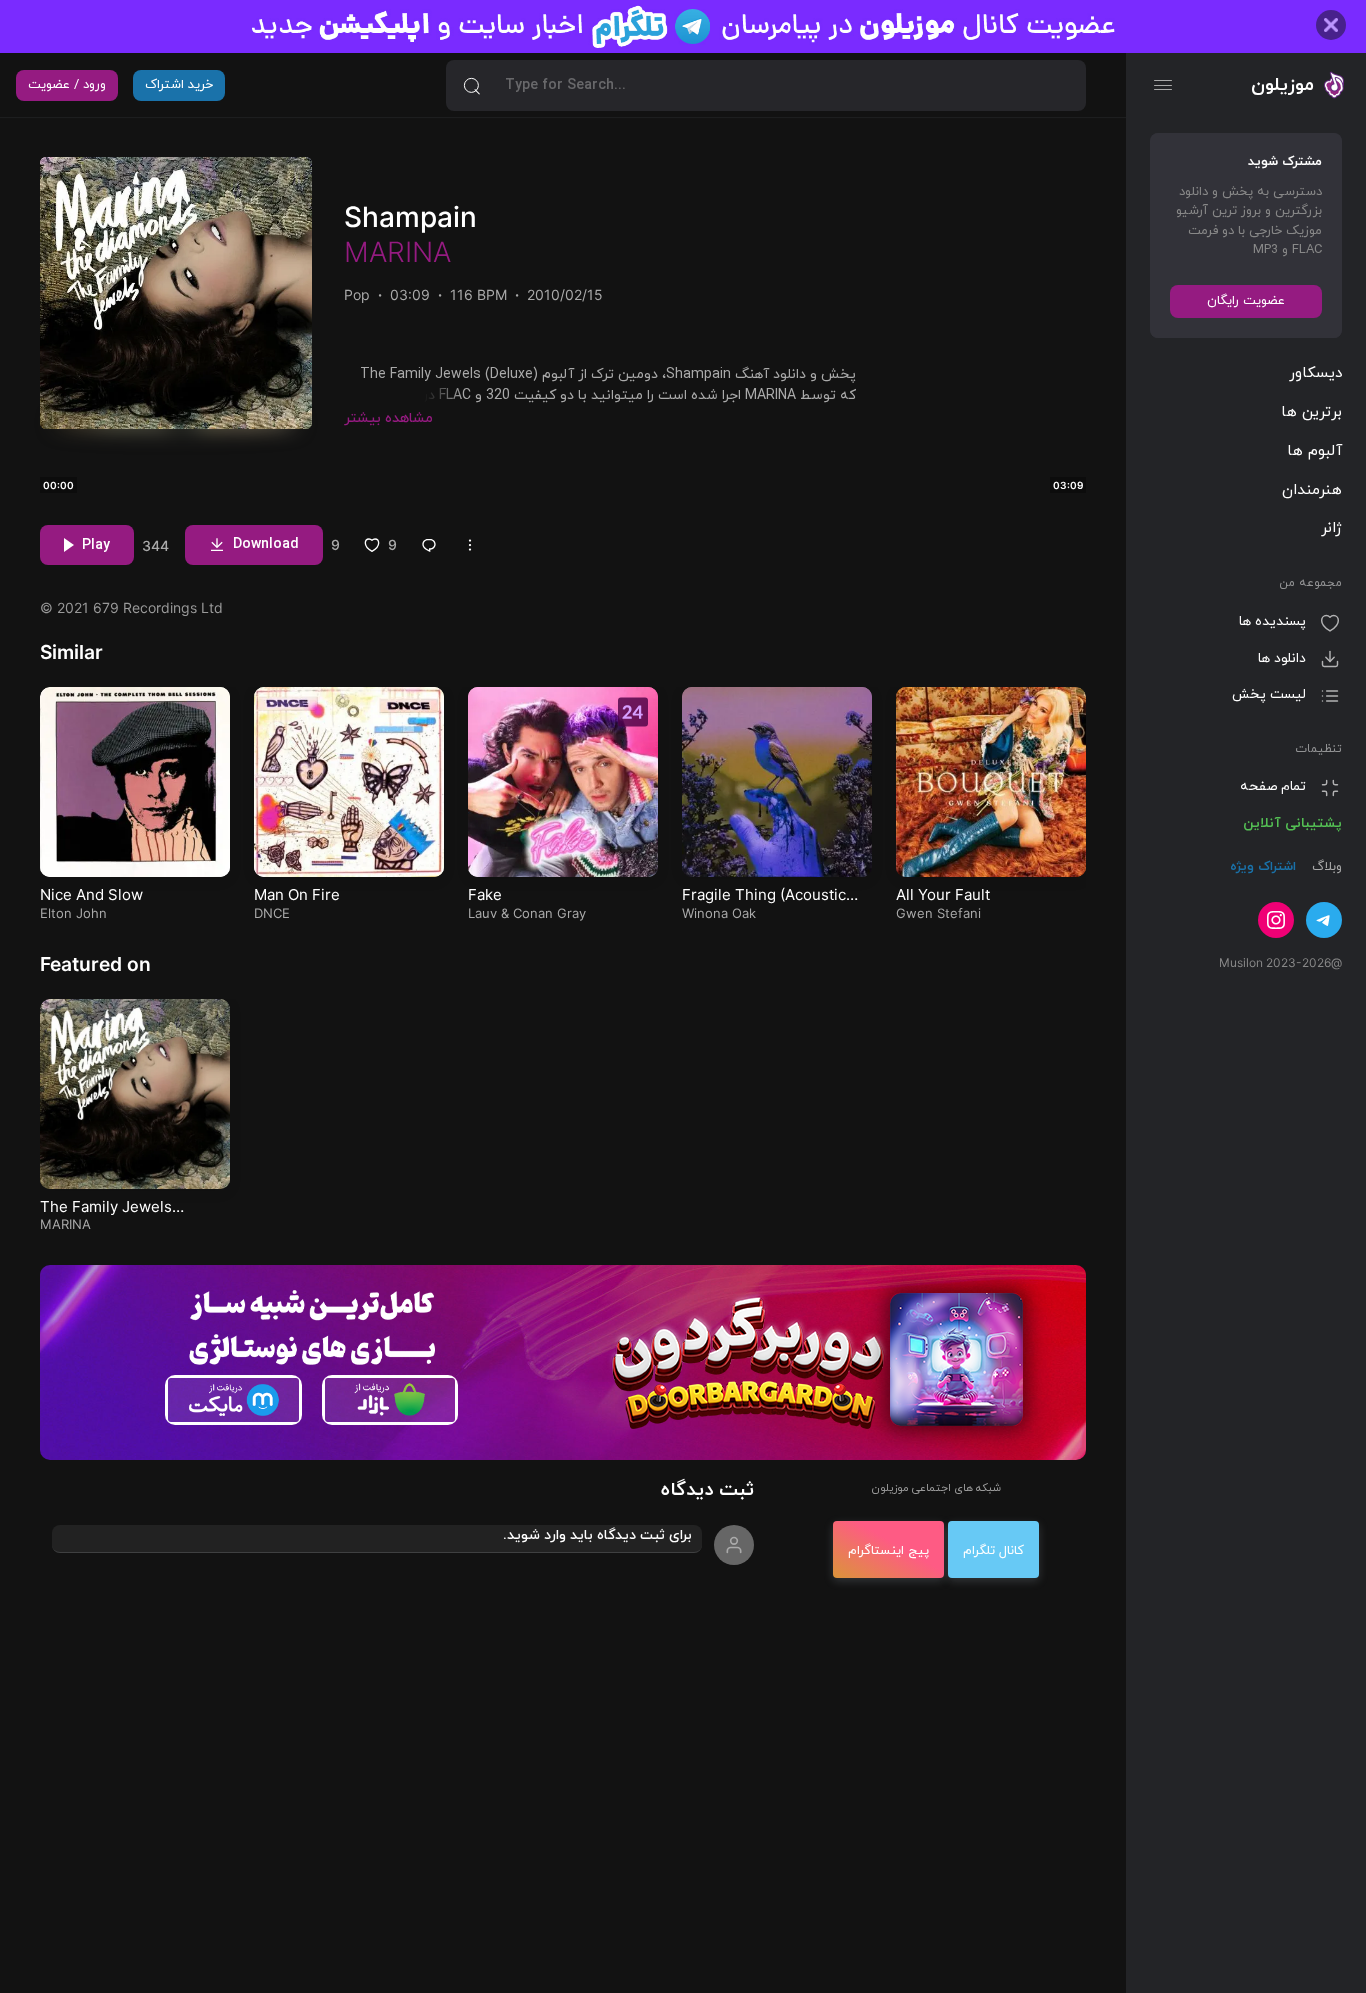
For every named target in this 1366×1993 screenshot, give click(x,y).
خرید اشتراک (179, 85)
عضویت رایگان (1246, 301)
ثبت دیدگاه (707, 1490)
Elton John (73, 913)
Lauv (482, 913)
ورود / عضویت (67, 85)
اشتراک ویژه (1263, 868)
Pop (357, 294)
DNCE (272, 913)
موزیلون (1282, 85)
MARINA (397, 252)
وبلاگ (1325, 868)
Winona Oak (719, 913)
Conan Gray (549, 913)
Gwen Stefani (938, 913)
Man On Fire (297, 894)
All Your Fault (943, 894)
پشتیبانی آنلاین (1292, 823)
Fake (485, 894)
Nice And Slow (91, 894)
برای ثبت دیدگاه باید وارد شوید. (597, 1535)
